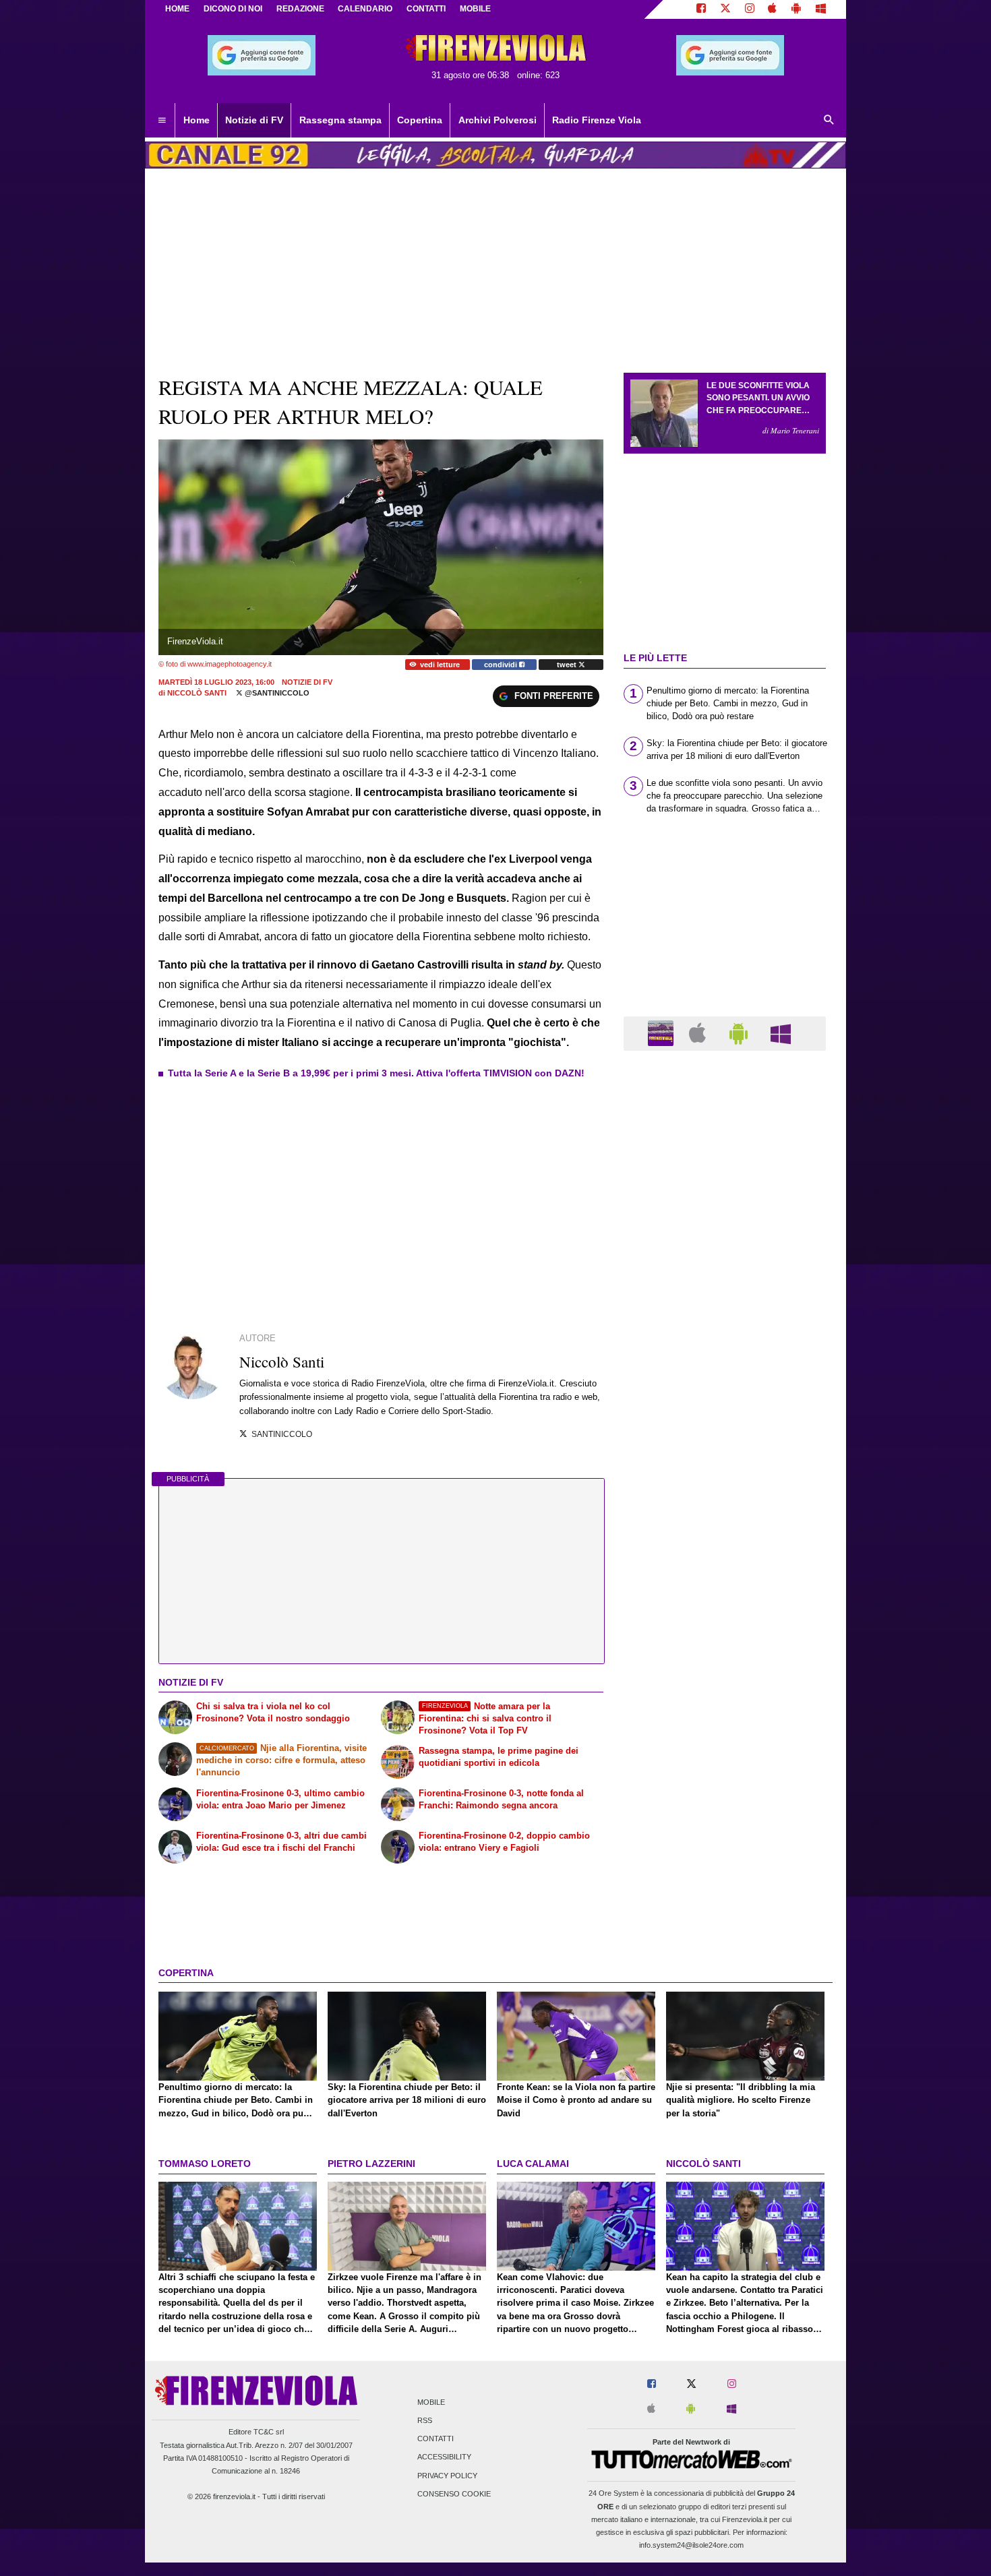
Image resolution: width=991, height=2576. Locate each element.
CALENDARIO (365, 9)
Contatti (436, 2439)
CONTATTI (426, 9)
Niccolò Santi (197, 693)
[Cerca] (829, 121)
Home (177, 9)
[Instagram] (750, 9)
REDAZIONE (300, 9)
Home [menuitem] (197, 120)
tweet (568, 665)
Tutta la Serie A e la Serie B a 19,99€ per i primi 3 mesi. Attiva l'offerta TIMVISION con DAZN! (376, 1073)
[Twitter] (725, 9)
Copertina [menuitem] (420, 120)
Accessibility (444, 2457)
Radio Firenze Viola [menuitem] (597, 120)
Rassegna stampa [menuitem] (340, 120)
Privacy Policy (447, 2476)
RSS (425, 2421)
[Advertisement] (725, 1584)
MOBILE (475, 9)
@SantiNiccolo (276, 693)
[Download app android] (796, 9)
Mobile (431, 2402)
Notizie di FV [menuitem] (254, 120)
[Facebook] (701, 9)
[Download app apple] (773, 9)
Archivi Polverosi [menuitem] (498, 120)
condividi (502, 665)
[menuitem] (162, 121)
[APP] (663, 1033)
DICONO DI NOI (233, 9)
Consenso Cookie (454, 2494)
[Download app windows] (821, 9)
